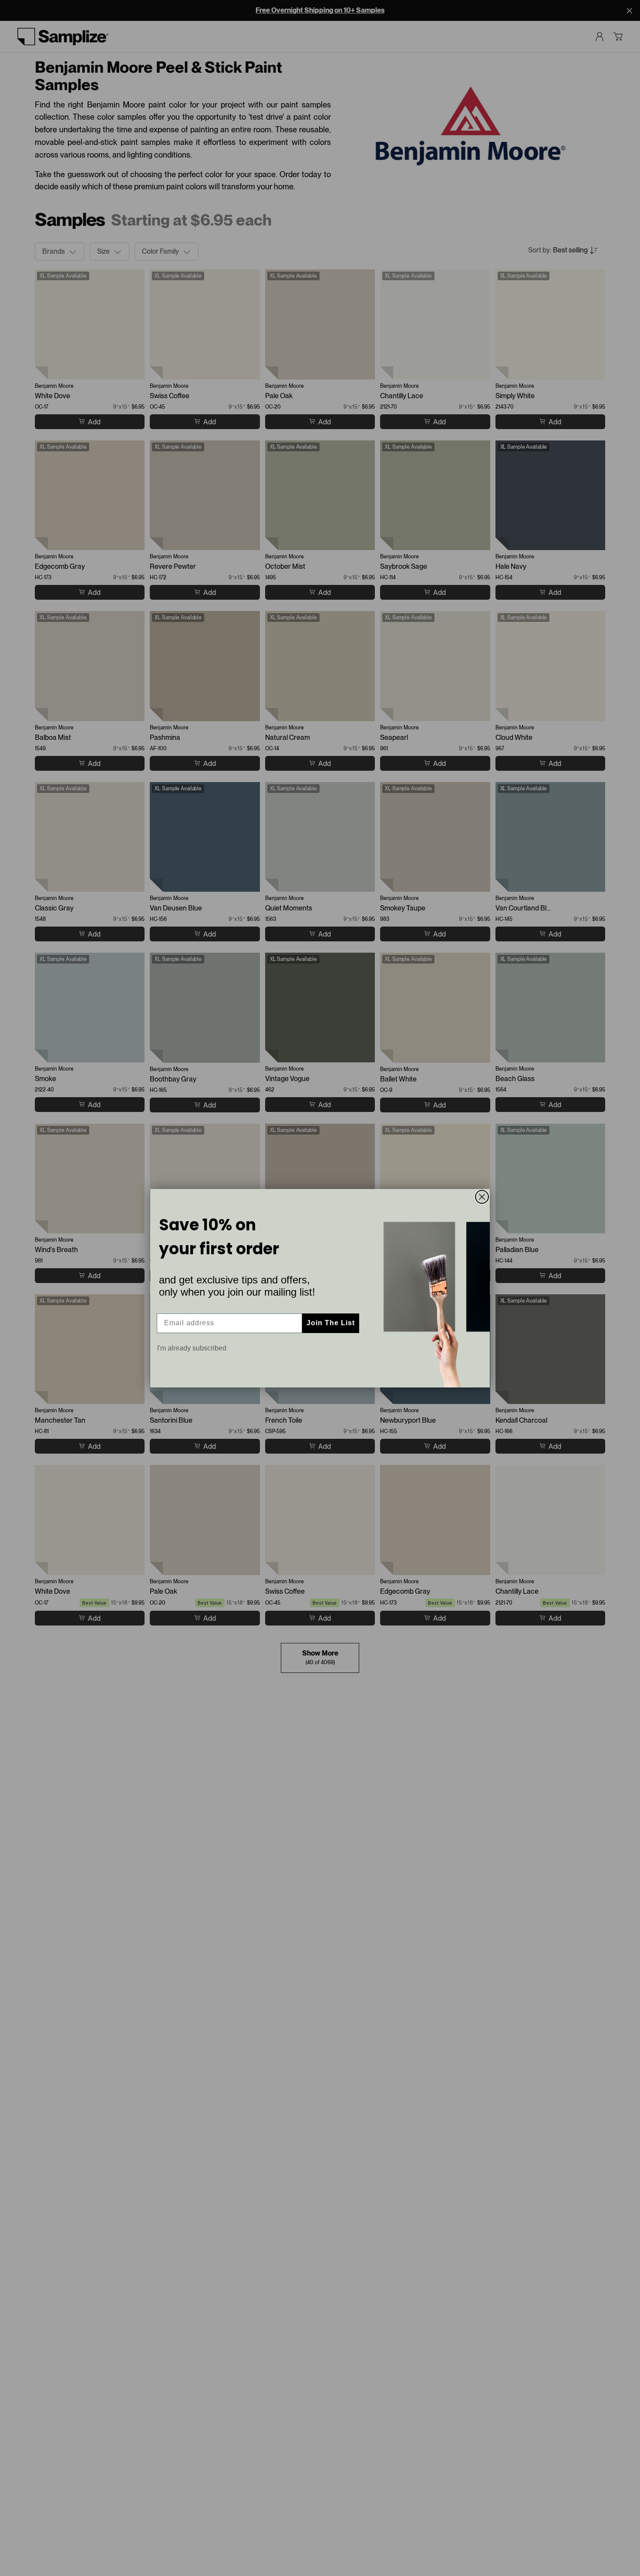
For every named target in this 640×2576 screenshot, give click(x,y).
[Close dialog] (482, 1197)
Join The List (331, 1323)
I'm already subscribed (192, 1348)
